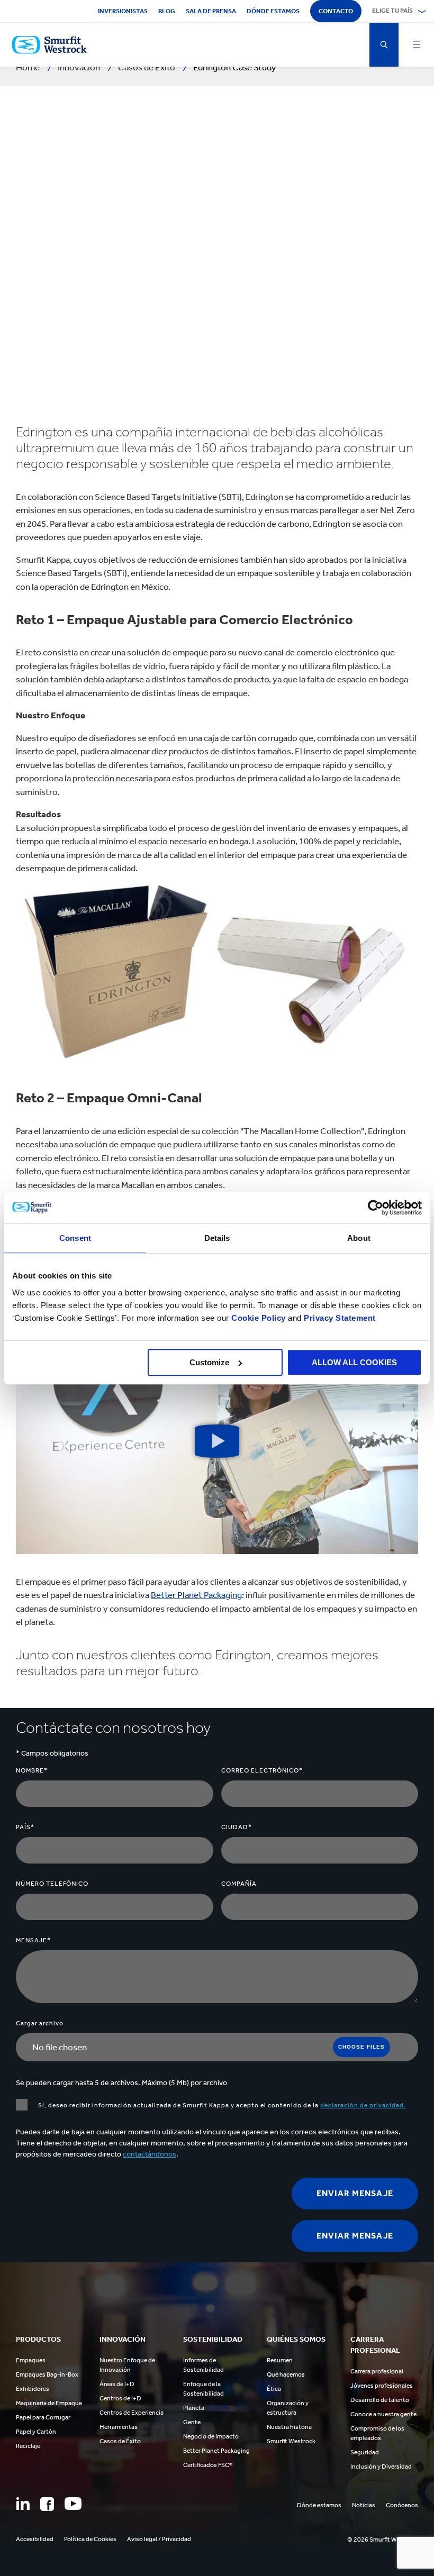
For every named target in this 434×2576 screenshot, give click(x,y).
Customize (209, 1362)
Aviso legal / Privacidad (159, 2539)
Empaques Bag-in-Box (47, 2374)
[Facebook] (47, 2504)
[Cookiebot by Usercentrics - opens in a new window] (376, 1208)
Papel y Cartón (36, 2432)
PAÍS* (25, 1827)
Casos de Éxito (120, 2441)
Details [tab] (217, 1238)
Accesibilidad (35, 2539)
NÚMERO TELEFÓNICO (52, 1884)
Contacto (336, 11)
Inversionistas (123, 11)
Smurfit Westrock (291, 2441)
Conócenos (402, 2505)
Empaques (31, 2360)
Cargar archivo (40, 2023)
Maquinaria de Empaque (49, 2403)
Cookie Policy (259, 1318)
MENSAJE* (33, 1940)
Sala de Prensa (211, 11)
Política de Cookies (90, 2539)
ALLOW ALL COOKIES (354, 1362)
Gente (192, 2422)
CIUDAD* (237, 1827)
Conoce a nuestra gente (383, 2414)
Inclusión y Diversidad (381, 2467)
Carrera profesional (377, 2371)
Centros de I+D (120, 2398)
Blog (167, 11)
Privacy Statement (339, 1318)
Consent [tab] (75, 1238)
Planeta (194, 2408)
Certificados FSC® (208, 2465)
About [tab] (359, 1238)
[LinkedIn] (23, 2504)
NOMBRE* (32, 1770)
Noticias (364, 2505)
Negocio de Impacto (211, 2436)
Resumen (280, 2360)
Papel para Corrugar (43, 2417)
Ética (274, 2389)
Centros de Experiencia (132, 2413)
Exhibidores (33, 2389)
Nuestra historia (289, 2427)
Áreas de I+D (117, 2384)
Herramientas (119, 2427)
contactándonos (150, 2154)
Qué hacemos (286, 2374)
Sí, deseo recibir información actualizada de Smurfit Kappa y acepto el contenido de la (222, 2105)
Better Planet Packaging (196, 1595)
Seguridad (365, 2452)
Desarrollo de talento (380, 2400)
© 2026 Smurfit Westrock (383, 2540)
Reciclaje (28, 2446)
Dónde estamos (273, 11)
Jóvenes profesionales (382, 2386)
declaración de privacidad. (363, 2105)
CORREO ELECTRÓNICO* (262, 1770)
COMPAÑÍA (239, 1884)
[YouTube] (73, 2504)
